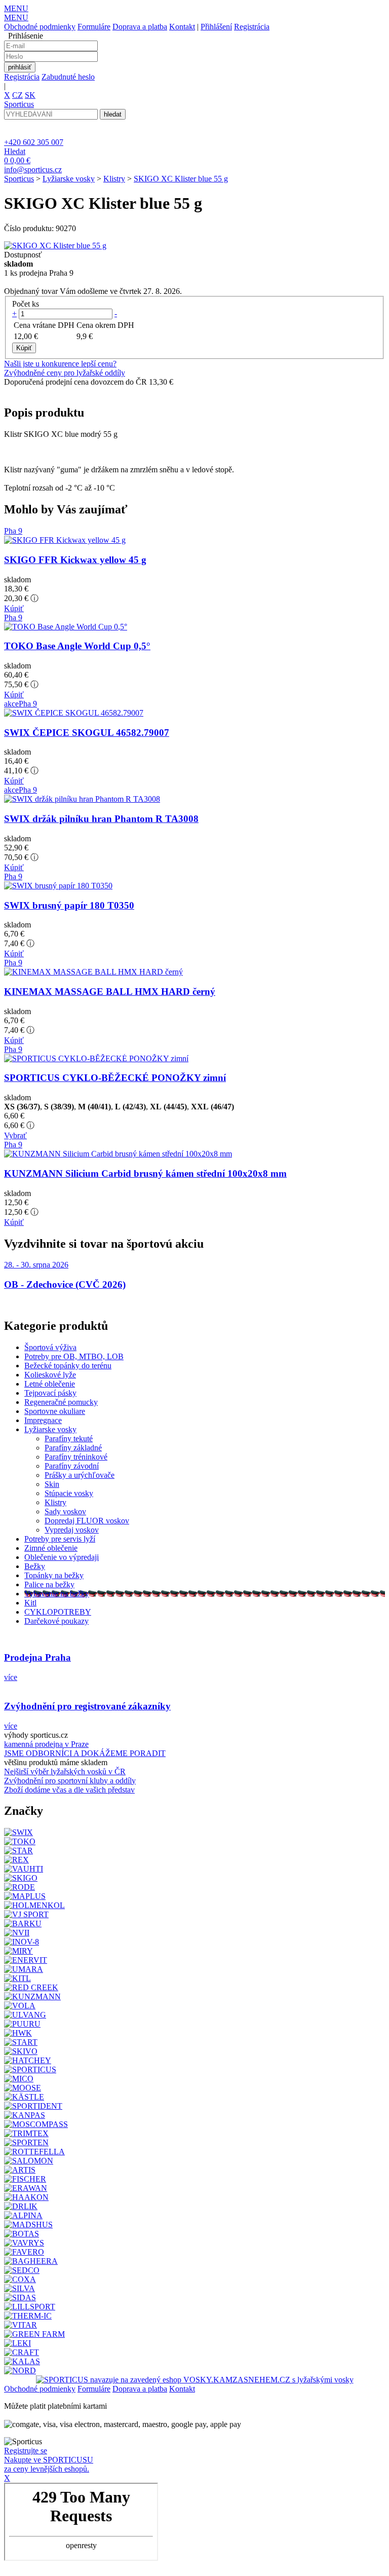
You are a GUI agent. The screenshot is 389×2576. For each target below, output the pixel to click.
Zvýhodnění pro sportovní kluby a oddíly (70, 1781)
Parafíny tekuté (69, 1439)
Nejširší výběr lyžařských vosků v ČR (65, 1771)
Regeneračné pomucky (61, 1402)
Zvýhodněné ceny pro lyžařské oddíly (65, 373)
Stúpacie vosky (69, 1493)
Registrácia (252, 27)
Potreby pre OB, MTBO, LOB (74, 1356)
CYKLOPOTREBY (58, 1612)
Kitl (30, 1603)
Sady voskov (65, 1511)
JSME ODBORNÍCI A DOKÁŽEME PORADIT (85, 1753)
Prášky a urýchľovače (80, 1475)
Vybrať (15, 1135)
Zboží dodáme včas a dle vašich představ (69, 1790)
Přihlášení (216, 27)
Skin (52, 1484)
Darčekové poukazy (56, 1621)
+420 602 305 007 (34, 142)
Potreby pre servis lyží (60, 1539)
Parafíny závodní (72, 1466)
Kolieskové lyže (50, 1375)
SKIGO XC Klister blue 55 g (181, 179)
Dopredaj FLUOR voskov (87, 1521)
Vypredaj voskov (72, 1530)
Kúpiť (14, 608)
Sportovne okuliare (55, 1411)
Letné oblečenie (50, 1384)
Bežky (35, 1566)
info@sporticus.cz (33, 170)
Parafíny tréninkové (76, 1457)
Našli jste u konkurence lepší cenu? (60, 364)
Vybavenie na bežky (57, 1594)
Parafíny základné (73, 1448)
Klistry (114, 179)
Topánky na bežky (54, 1575)
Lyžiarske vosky (69, 179)
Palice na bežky (49, 1584)
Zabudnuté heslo (68, 77)
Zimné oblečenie (51, 1548)
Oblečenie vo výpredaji (62, 1557)
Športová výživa (50, 1347)
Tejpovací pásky (50, 1393)
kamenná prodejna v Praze (46, 1744)
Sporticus (19, 179)
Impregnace (43, 1420)
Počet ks (26, 304)
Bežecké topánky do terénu (68, 1366)
